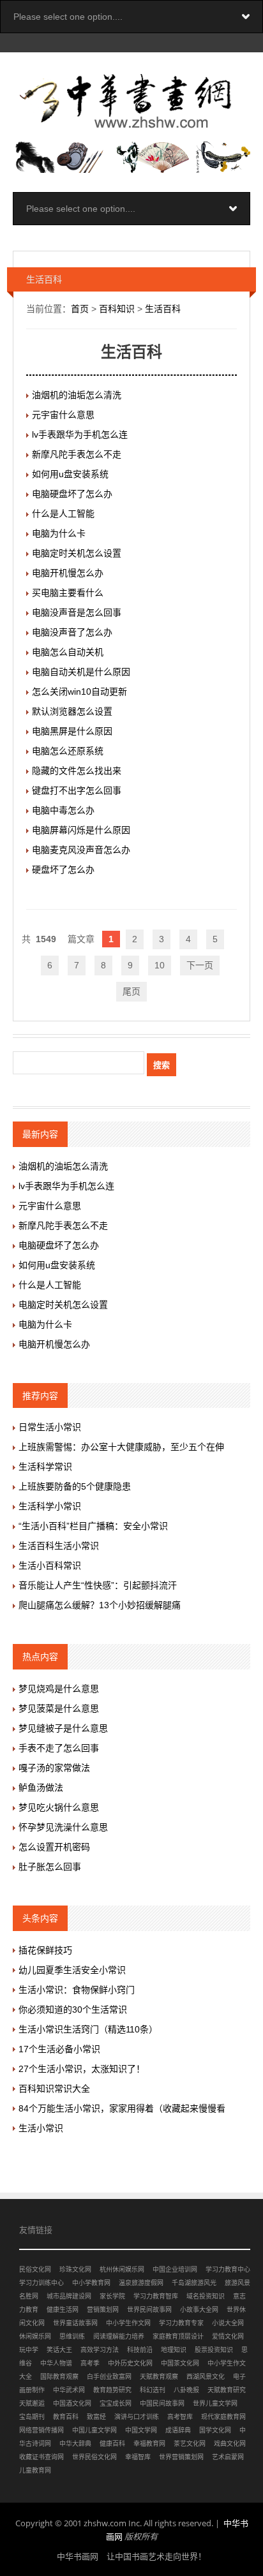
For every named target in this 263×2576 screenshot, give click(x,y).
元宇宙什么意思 (63, 415)
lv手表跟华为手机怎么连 (80, 434)
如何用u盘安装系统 (70, 474)
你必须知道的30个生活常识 (73, 2010)
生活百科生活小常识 (59, 1546)
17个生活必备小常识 (59, 2049)
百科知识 (117, 309)
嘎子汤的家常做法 (54, 1768)
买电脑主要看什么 (68, 593)
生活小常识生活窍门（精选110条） (88, 2029)
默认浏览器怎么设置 (72, 711)
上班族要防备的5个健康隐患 (75, 1486)
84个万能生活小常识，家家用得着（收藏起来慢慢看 (122, 2108)
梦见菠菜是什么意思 (59, 1708)
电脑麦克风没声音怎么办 (81, 850)
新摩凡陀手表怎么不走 (77, 454)
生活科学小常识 (50, 1506)
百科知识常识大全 (54, 2089)
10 (160, 965)
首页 (80, 309)
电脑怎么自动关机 (68, 652)
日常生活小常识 (50, 1427)
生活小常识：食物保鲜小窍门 (77, 1990)
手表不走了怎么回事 (59, 1748)
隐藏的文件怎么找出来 (77, 771)
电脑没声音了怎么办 (72, 632)
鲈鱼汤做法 (41, 1788)
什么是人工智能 (63, 514)
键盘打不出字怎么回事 (77, 790)
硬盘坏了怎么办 (63, 870)
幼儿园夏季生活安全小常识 (72, 1970)
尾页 (131, 991)
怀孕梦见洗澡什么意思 (63, 1827)
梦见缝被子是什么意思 (63, 1728)
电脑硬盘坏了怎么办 (72, 494)
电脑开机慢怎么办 (68, 573)
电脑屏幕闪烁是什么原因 (81, 830)
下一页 (200, 965)
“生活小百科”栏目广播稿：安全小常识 (93, 1526)
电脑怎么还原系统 (68, 751)
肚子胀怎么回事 (50, 1867)
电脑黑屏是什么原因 (72, 731)
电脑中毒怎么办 (63, 810)
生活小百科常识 (50, 1566)
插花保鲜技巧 (45, 1950)
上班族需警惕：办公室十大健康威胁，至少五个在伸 (121, 1447)
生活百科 (163, 309)
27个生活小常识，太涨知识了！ (82, 2069)
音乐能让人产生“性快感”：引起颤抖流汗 (98, 1585)
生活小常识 (41, 2128)
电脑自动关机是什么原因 (81, 672)
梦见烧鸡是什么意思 (59, 1689)
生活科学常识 (45, 1467)
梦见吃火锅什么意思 (59, 1807)
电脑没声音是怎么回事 (77, 612)
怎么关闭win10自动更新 (79, 692)
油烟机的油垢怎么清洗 (77, 395)
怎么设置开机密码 (54, 1847)
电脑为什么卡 (59, 533)
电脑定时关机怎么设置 (77, 553)
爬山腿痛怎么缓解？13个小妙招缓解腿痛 (100, 1605)
